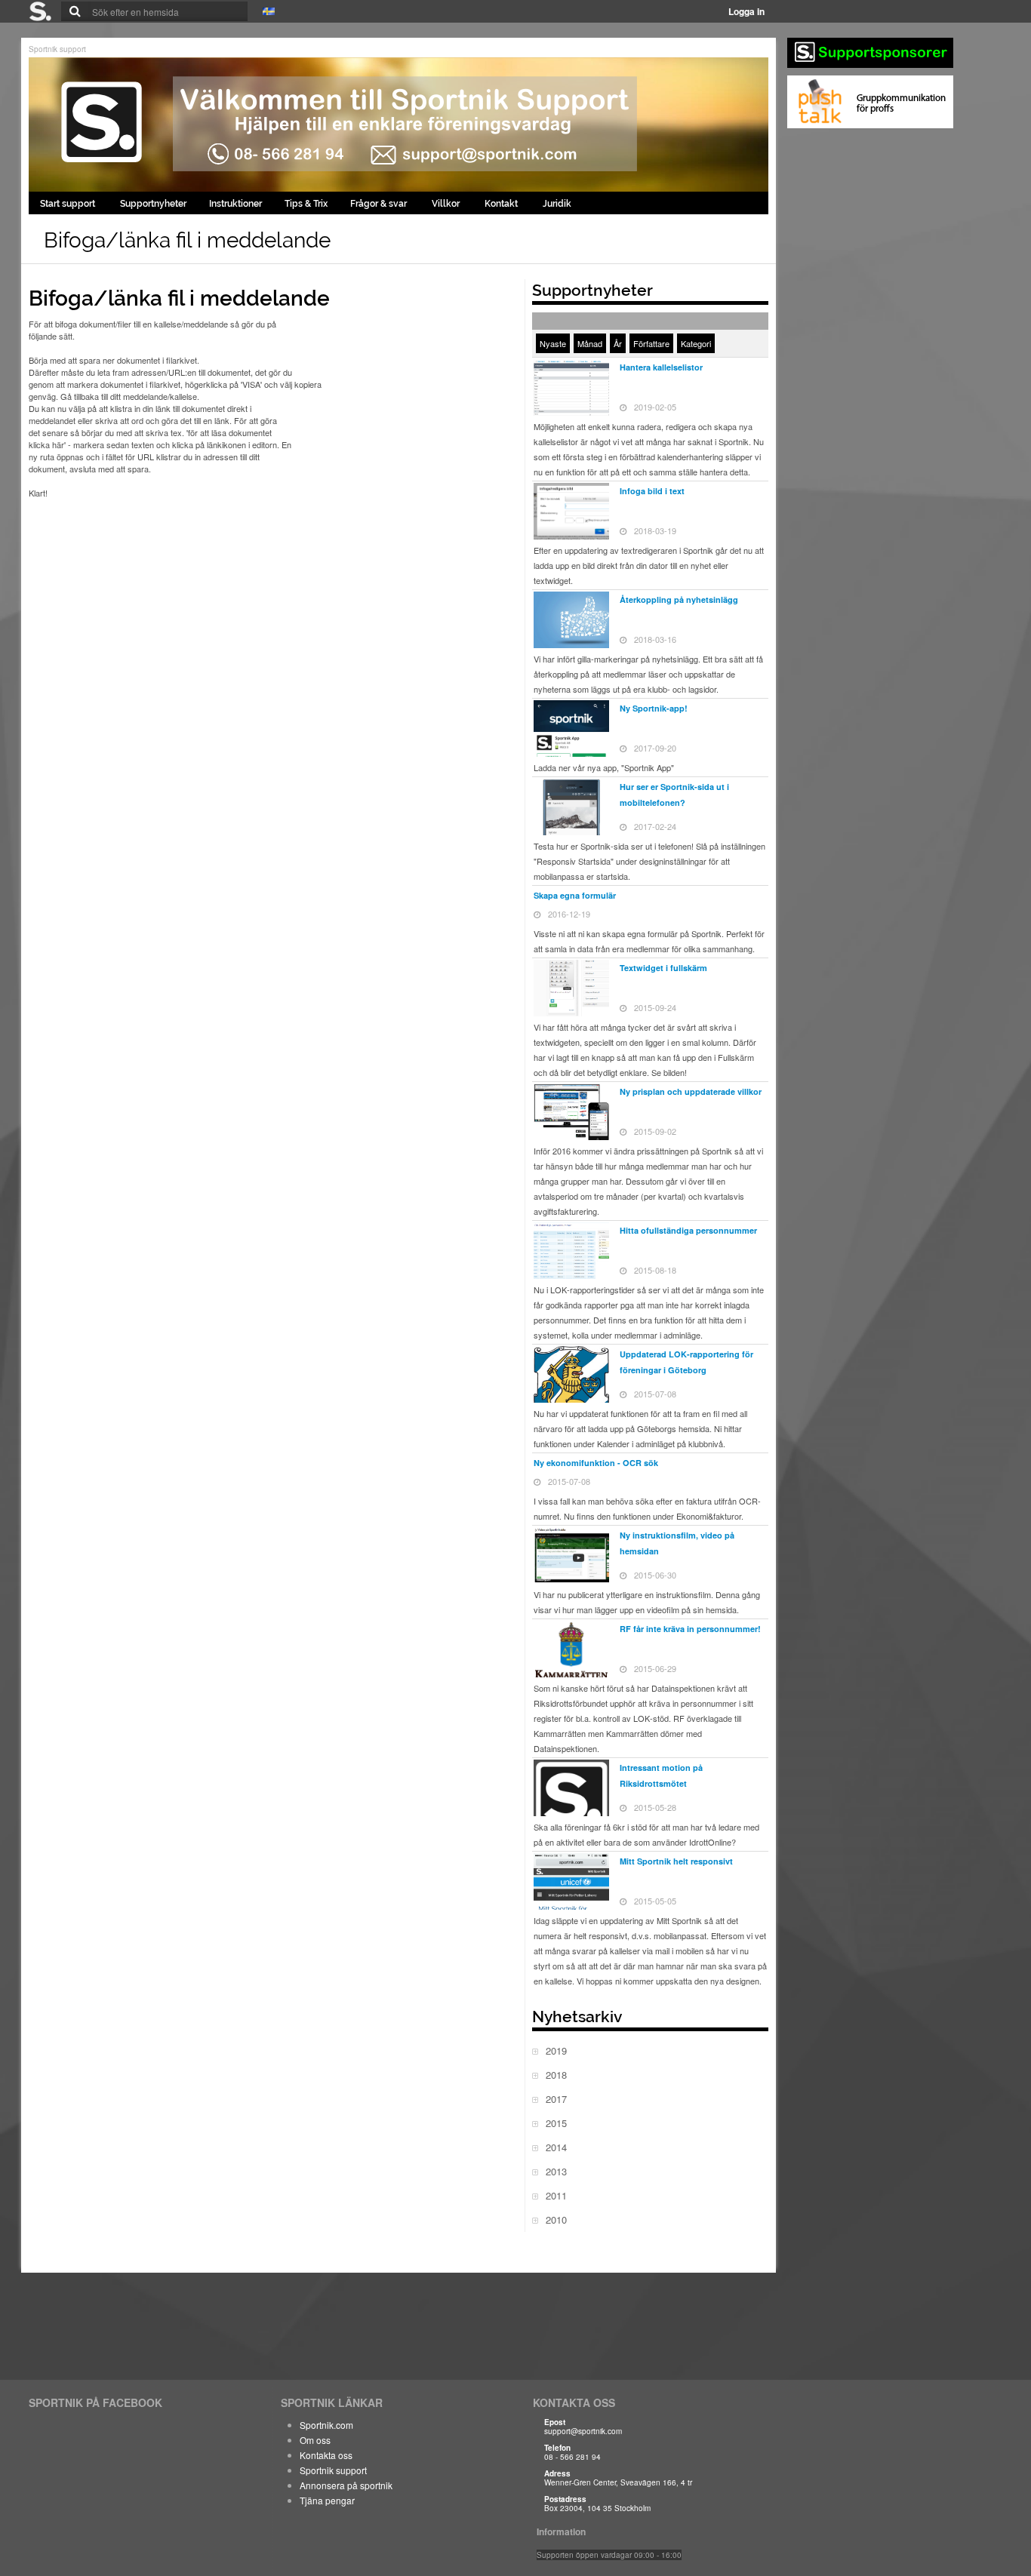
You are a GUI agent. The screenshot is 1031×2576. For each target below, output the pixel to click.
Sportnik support (57, 49)
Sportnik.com (326, 2425)
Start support (69, 204)
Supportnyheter (153, 204)
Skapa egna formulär (575, 895)
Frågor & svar (380, 204)
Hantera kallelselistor (661, 367)
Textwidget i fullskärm (663, 968)
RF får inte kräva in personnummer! (690, 1629)
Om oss (315, 2440)
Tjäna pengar (327, 2500)
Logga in (746, 11)
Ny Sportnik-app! (654, 708)
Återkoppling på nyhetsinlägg (679, 599)
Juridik (557, 204)
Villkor (447, 204)
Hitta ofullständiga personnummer (688, 1230)
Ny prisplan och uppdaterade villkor (691, 1091)
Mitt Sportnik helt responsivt (676, 1861)
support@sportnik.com (583, 2431)
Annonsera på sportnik (346, 2485)
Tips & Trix (306, 204)
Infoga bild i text (652, 491)
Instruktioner (235, 204)
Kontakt (502, 204)
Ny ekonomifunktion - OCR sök (596, 1463)
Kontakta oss (326, 2455)
